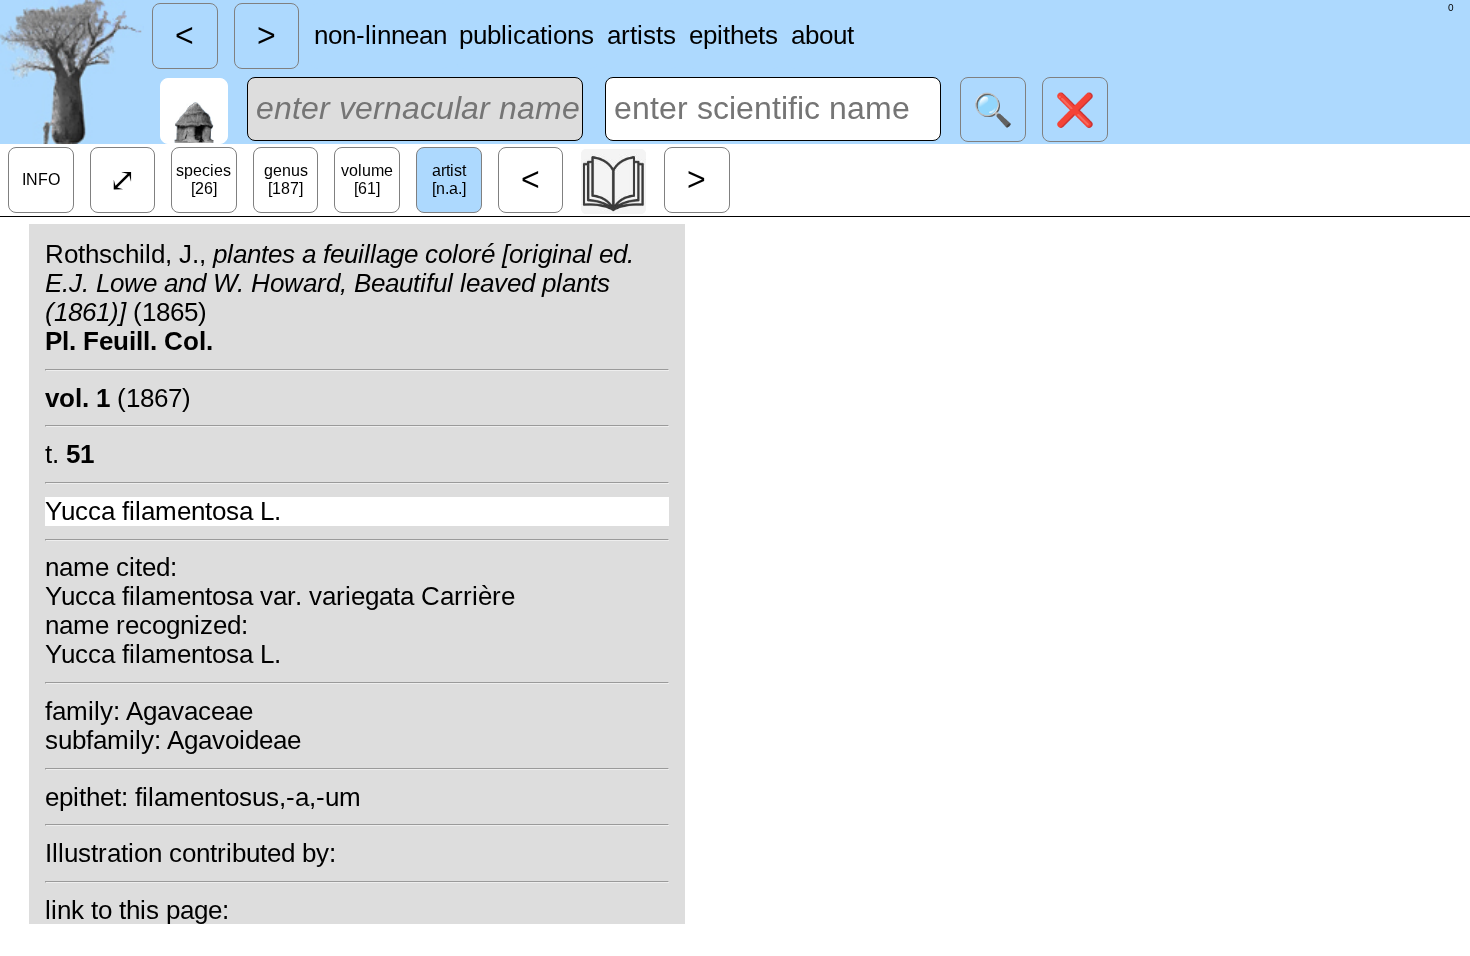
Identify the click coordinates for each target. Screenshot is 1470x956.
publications (526, 35)
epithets (733, 35)
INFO (41, 179)
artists (641, 35)
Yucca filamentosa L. (163, 511)
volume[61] (367, 179)
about (822, 35)
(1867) (118, 398)
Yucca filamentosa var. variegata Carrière (280, 596)
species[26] (203, 179)
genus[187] (286, 179)
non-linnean (380, 35)
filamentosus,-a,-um (248, 797)
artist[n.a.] (449, 179)
